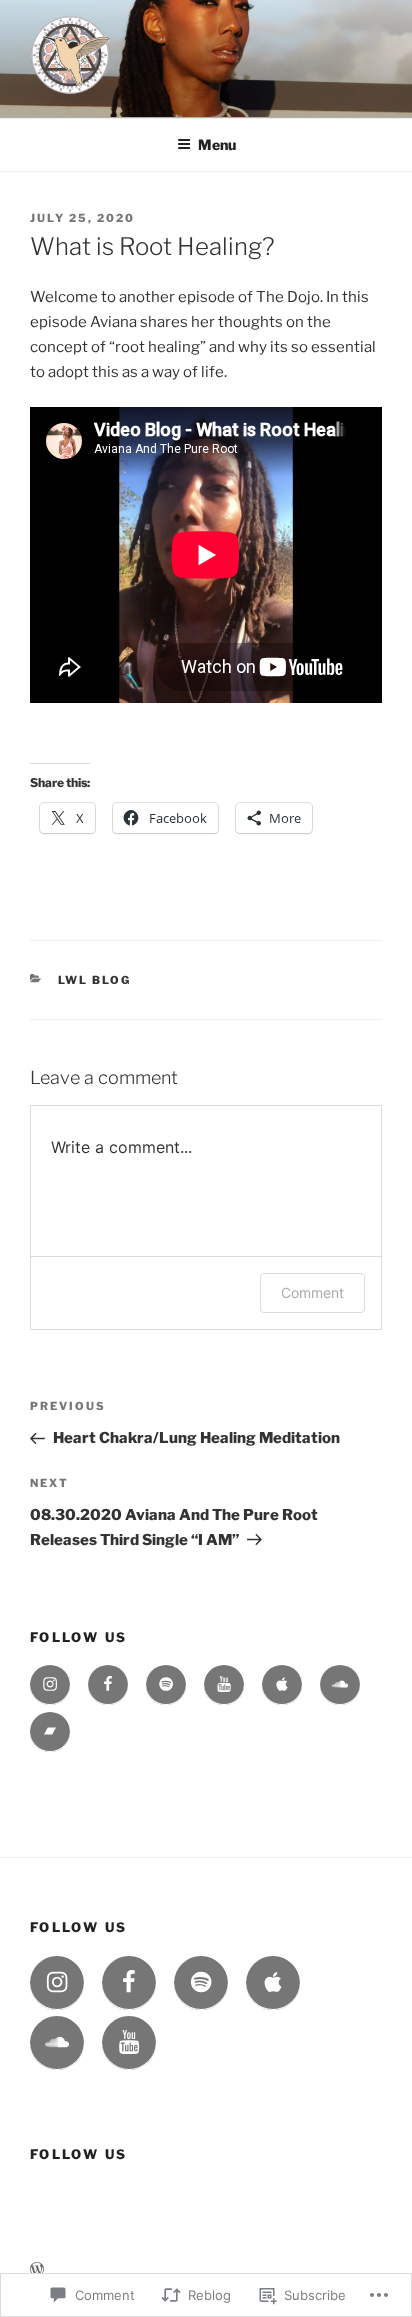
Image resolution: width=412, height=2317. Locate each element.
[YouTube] (224, 1685)
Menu (217, 144)
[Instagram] (50, 1685)
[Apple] (282, 1685)
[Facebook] (108, 1685)
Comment (312, 1292)
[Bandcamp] (50, 1732)
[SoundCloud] (340, 1685)
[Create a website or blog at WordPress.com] (37, 2269)
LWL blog (95, 980)
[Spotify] (166, 1685)
